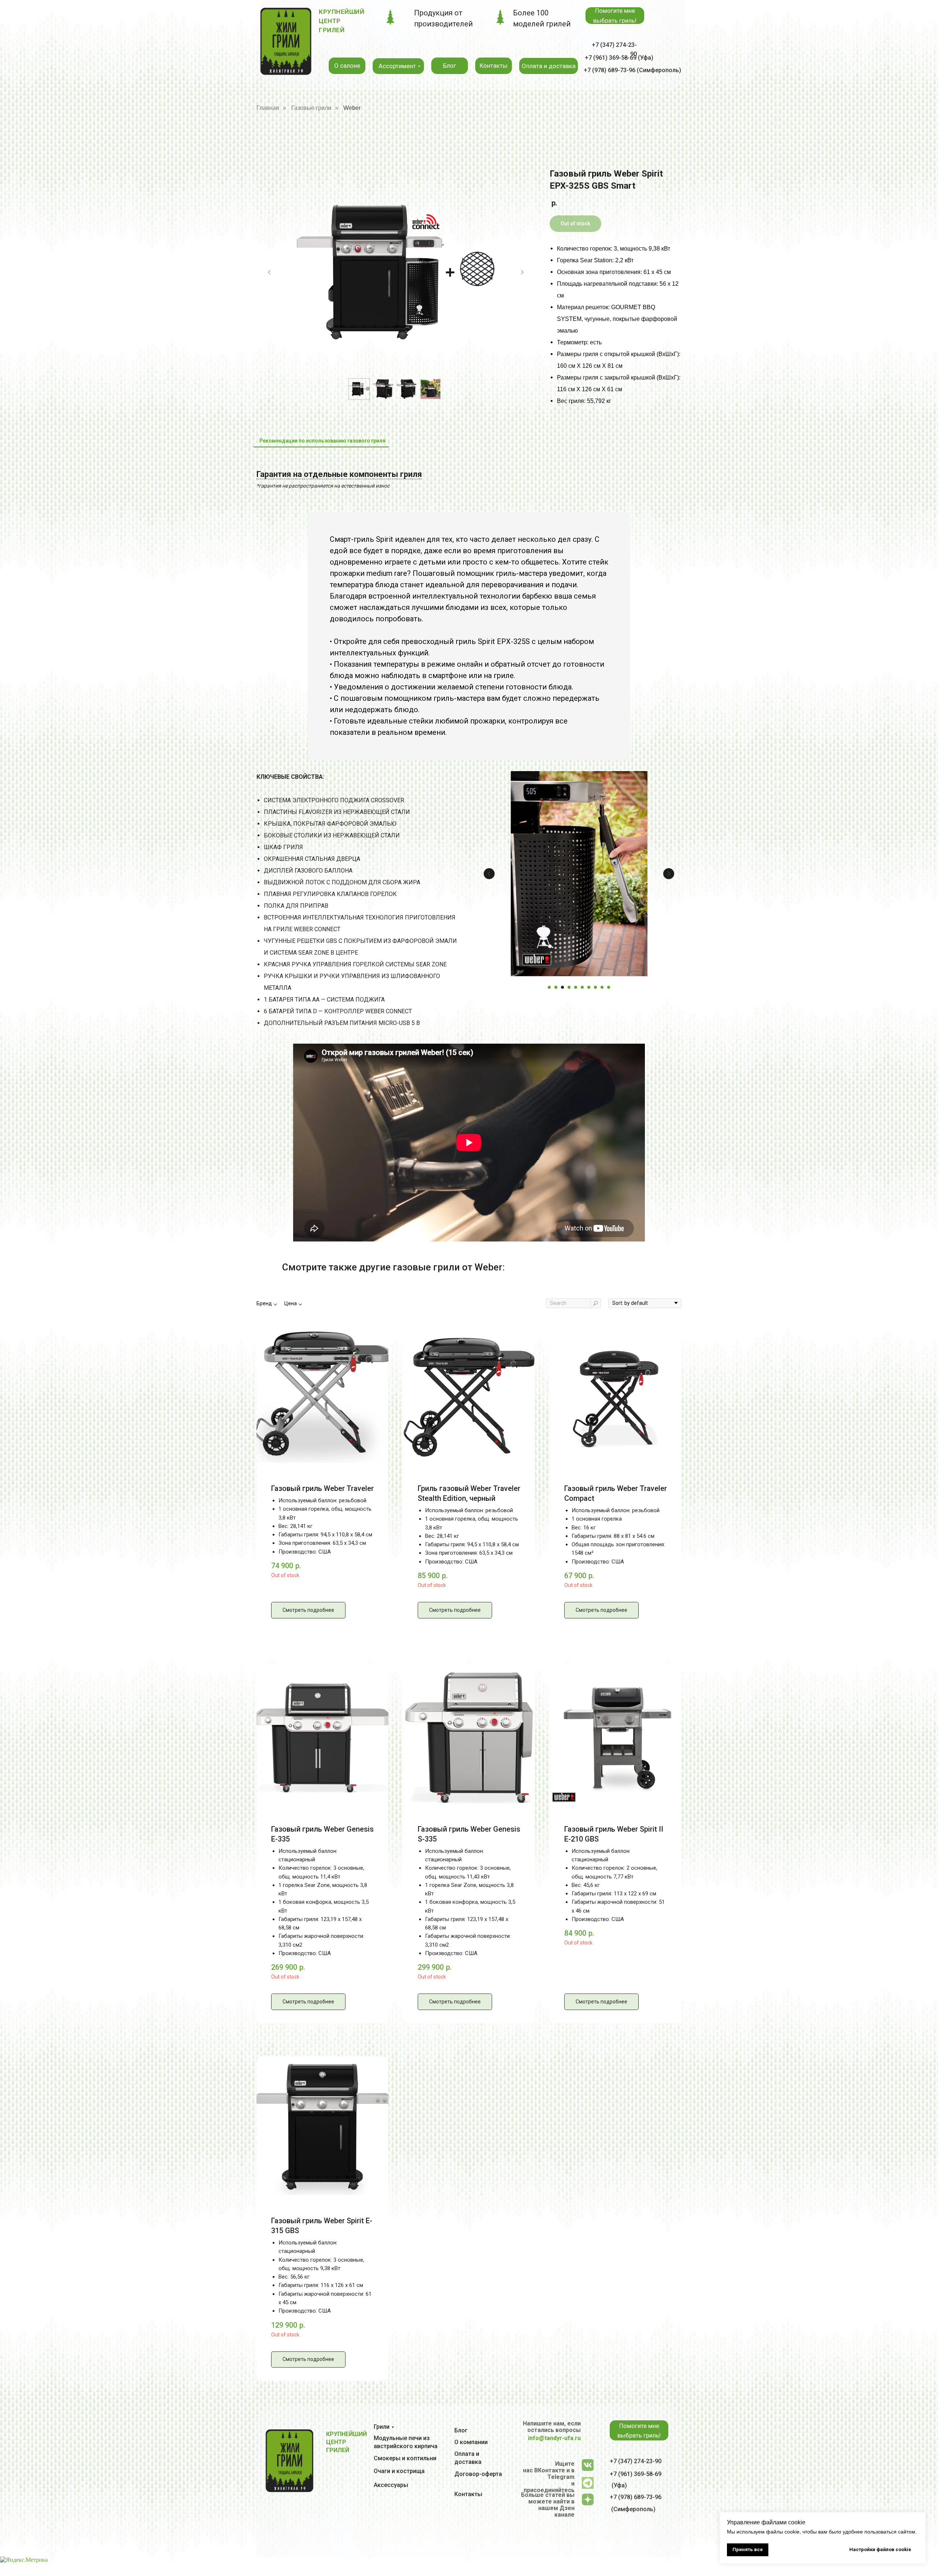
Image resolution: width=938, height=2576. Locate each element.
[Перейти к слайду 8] (595, 987)
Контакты (468, 2494)
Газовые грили (311, 108)
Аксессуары (391, 2485)
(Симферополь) (633, 2509)
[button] (615, 16)
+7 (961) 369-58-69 (636, 2474)
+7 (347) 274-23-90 (636, 2461)
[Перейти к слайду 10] (609, 987)
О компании (471, 2442)
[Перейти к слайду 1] (549, 987)
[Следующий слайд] (522, 272)
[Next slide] (669, 874)
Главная (268, 108)
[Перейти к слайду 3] (562, 987)
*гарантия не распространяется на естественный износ (323, 486)
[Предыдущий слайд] (269, 272)
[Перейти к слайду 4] (569, 987)
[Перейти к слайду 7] (589, 987)
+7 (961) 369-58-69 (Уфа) (619, 58)
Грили (382, 2427)
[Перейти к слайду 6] (582, 987)
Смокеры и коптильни (405, 2458)
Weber (352, 108)
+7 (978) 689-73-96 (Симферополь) (632, 70)
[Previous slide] (489, 874)
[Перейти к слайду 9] (602, 987)
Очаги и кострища (399, 2471)
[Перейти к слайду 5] (576, 987)
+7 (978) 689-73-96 (636, 2497)
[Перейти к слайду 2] (556, 987)
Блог (461, 2430)
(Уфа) (619, 2485)
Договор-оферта (478, 2474)
